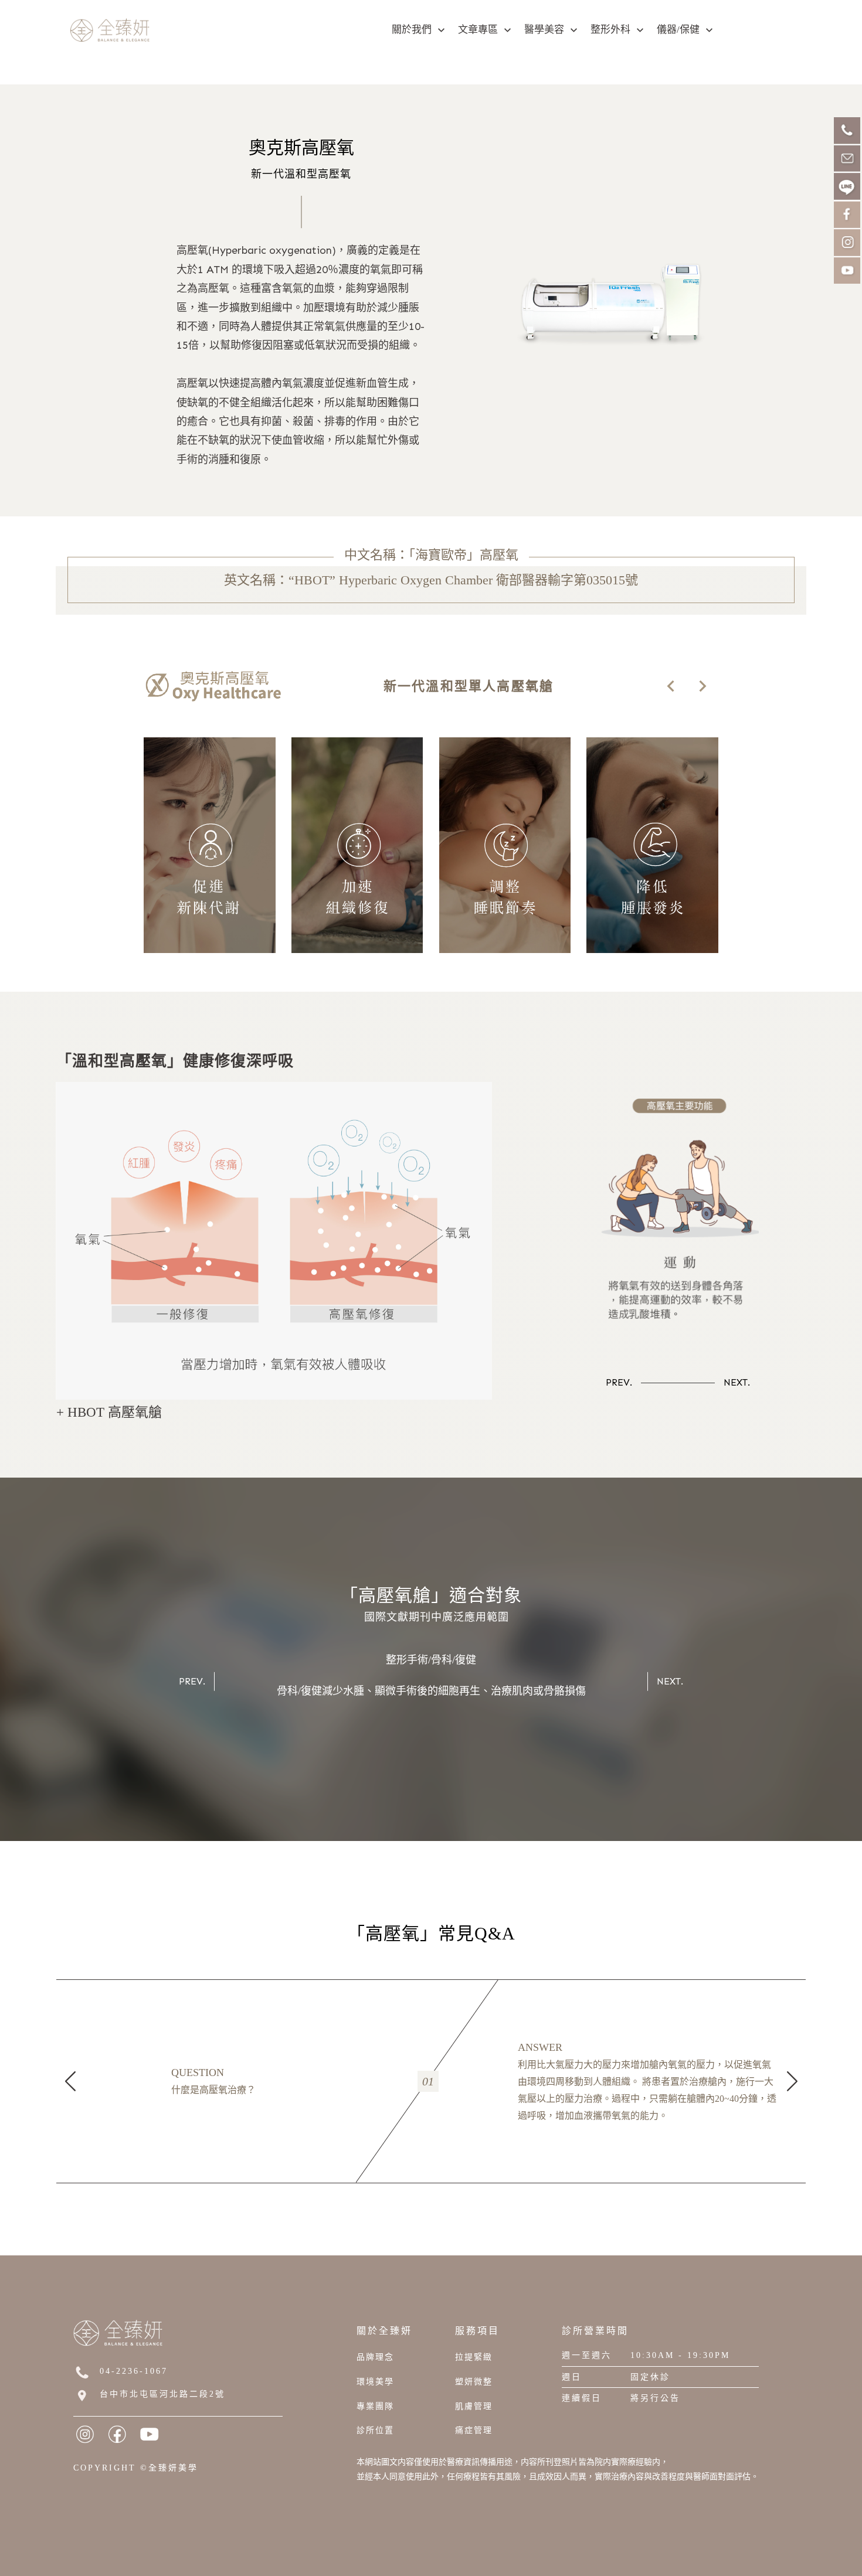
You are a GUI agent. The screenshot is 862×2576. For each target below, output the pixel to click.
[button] (671, 686)
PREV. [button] (619, 1382)
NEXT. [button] (737, 1382)
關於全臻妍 (384, 2331)
